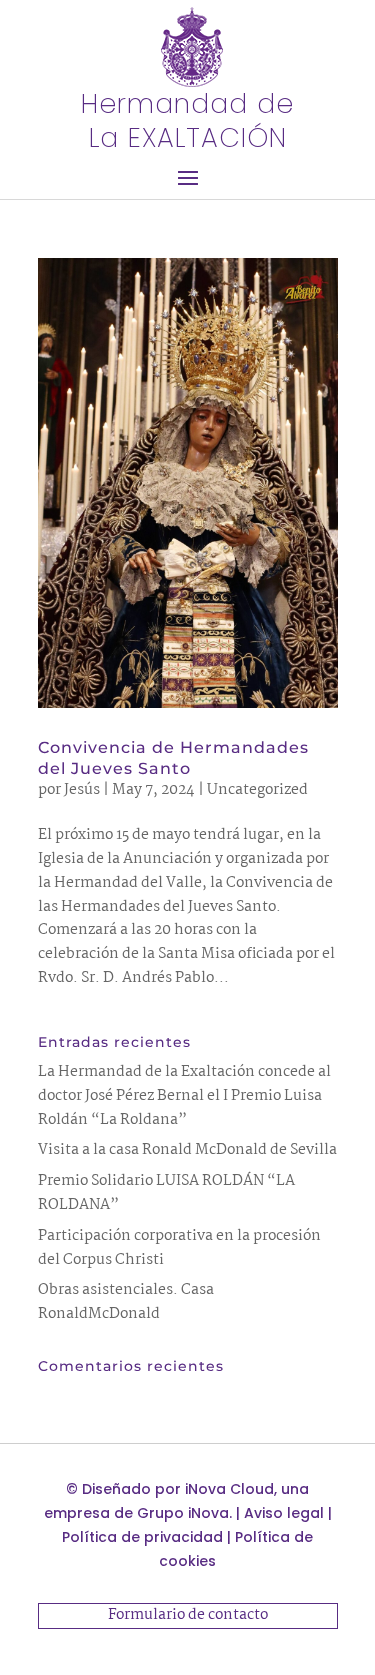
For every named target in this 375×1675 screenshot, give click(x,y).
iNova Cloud (229, 1489)
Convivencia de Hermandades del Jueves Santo (173, 758)
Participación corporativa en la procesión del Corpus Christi (179, 1248)
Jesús (82, 790)
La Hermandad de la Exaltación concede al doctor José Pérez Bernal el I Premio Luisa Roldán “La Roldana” (184, 1096)
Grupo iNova (183, 1513)
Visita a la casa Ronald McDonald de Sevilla (187, 1150)
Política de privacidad (142, 1537)
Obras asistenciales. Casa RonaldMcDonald (126, 1302)
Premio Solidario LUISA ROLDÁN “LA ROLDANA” (166, 1193)
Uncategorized (257, 790)
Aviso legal (284, 1513)
